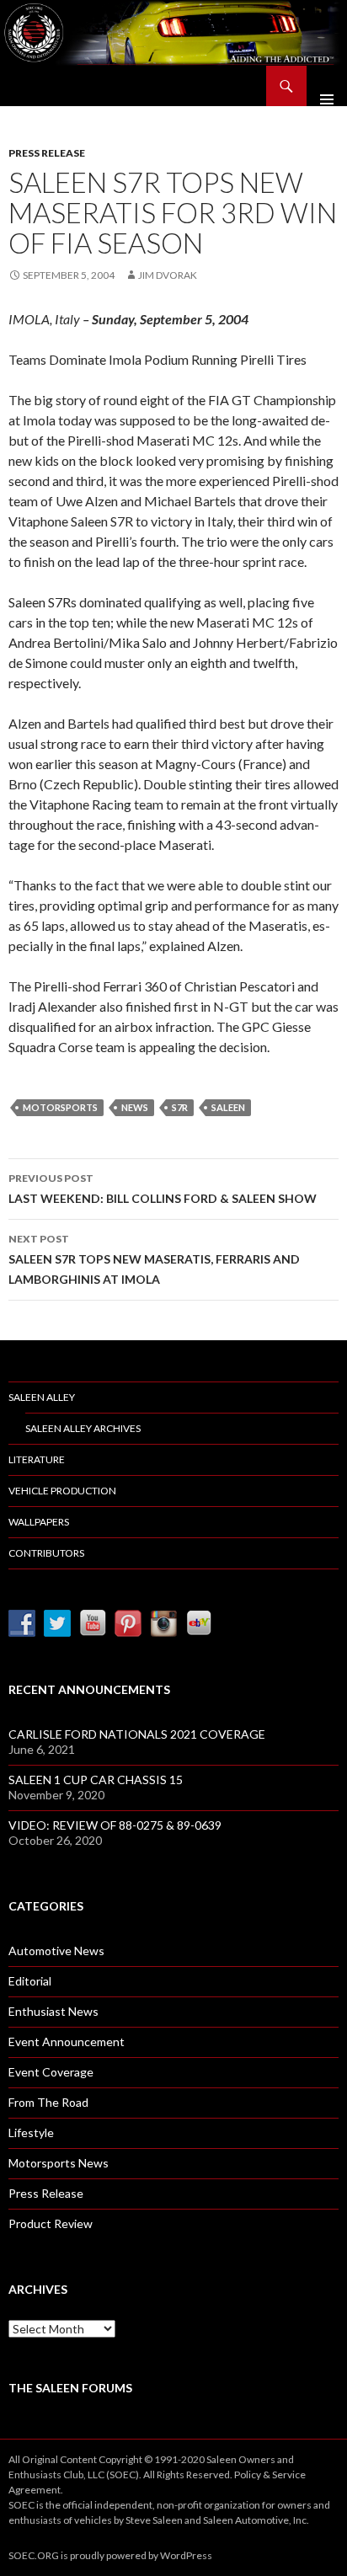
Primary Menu (327, 86)
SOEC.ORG (34, 2555)
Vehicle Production (62, 1491)
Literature (37, 1459)
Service (289, 2474)
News (135, 1107)
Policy (248, 2474)
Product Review (51, 2223)
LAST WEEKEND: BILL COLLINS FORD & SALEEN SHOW (163, 1189)
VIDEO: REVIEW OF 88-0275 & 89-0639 (115, 1825)
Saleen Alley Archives (83, 1428)
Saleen (228, 1107)
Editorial (30, 1981)
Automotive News (56, 1951)
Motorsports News (59, 2163)
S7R (180, 1107)
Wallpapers (39, 1522)
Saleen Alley (42, 1397)
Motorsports (60, 1107)
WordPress (186, 2555)
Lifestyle (31, 2132)
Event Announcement (67, 2042)
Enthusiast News (53, 2011)
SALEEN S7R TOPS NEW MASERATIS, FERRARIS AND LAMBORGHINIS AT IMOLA (154, 1259)
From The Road (48, 2102)
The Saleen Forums (70, 2388)
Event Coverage (51, 2072)
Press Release (47, 153)
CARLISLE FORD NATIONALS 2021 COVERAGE (137, 1734)
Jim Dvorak (168, 275)
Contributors (46, 1553)
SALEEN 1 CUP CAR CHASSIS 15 (96, 1780)
